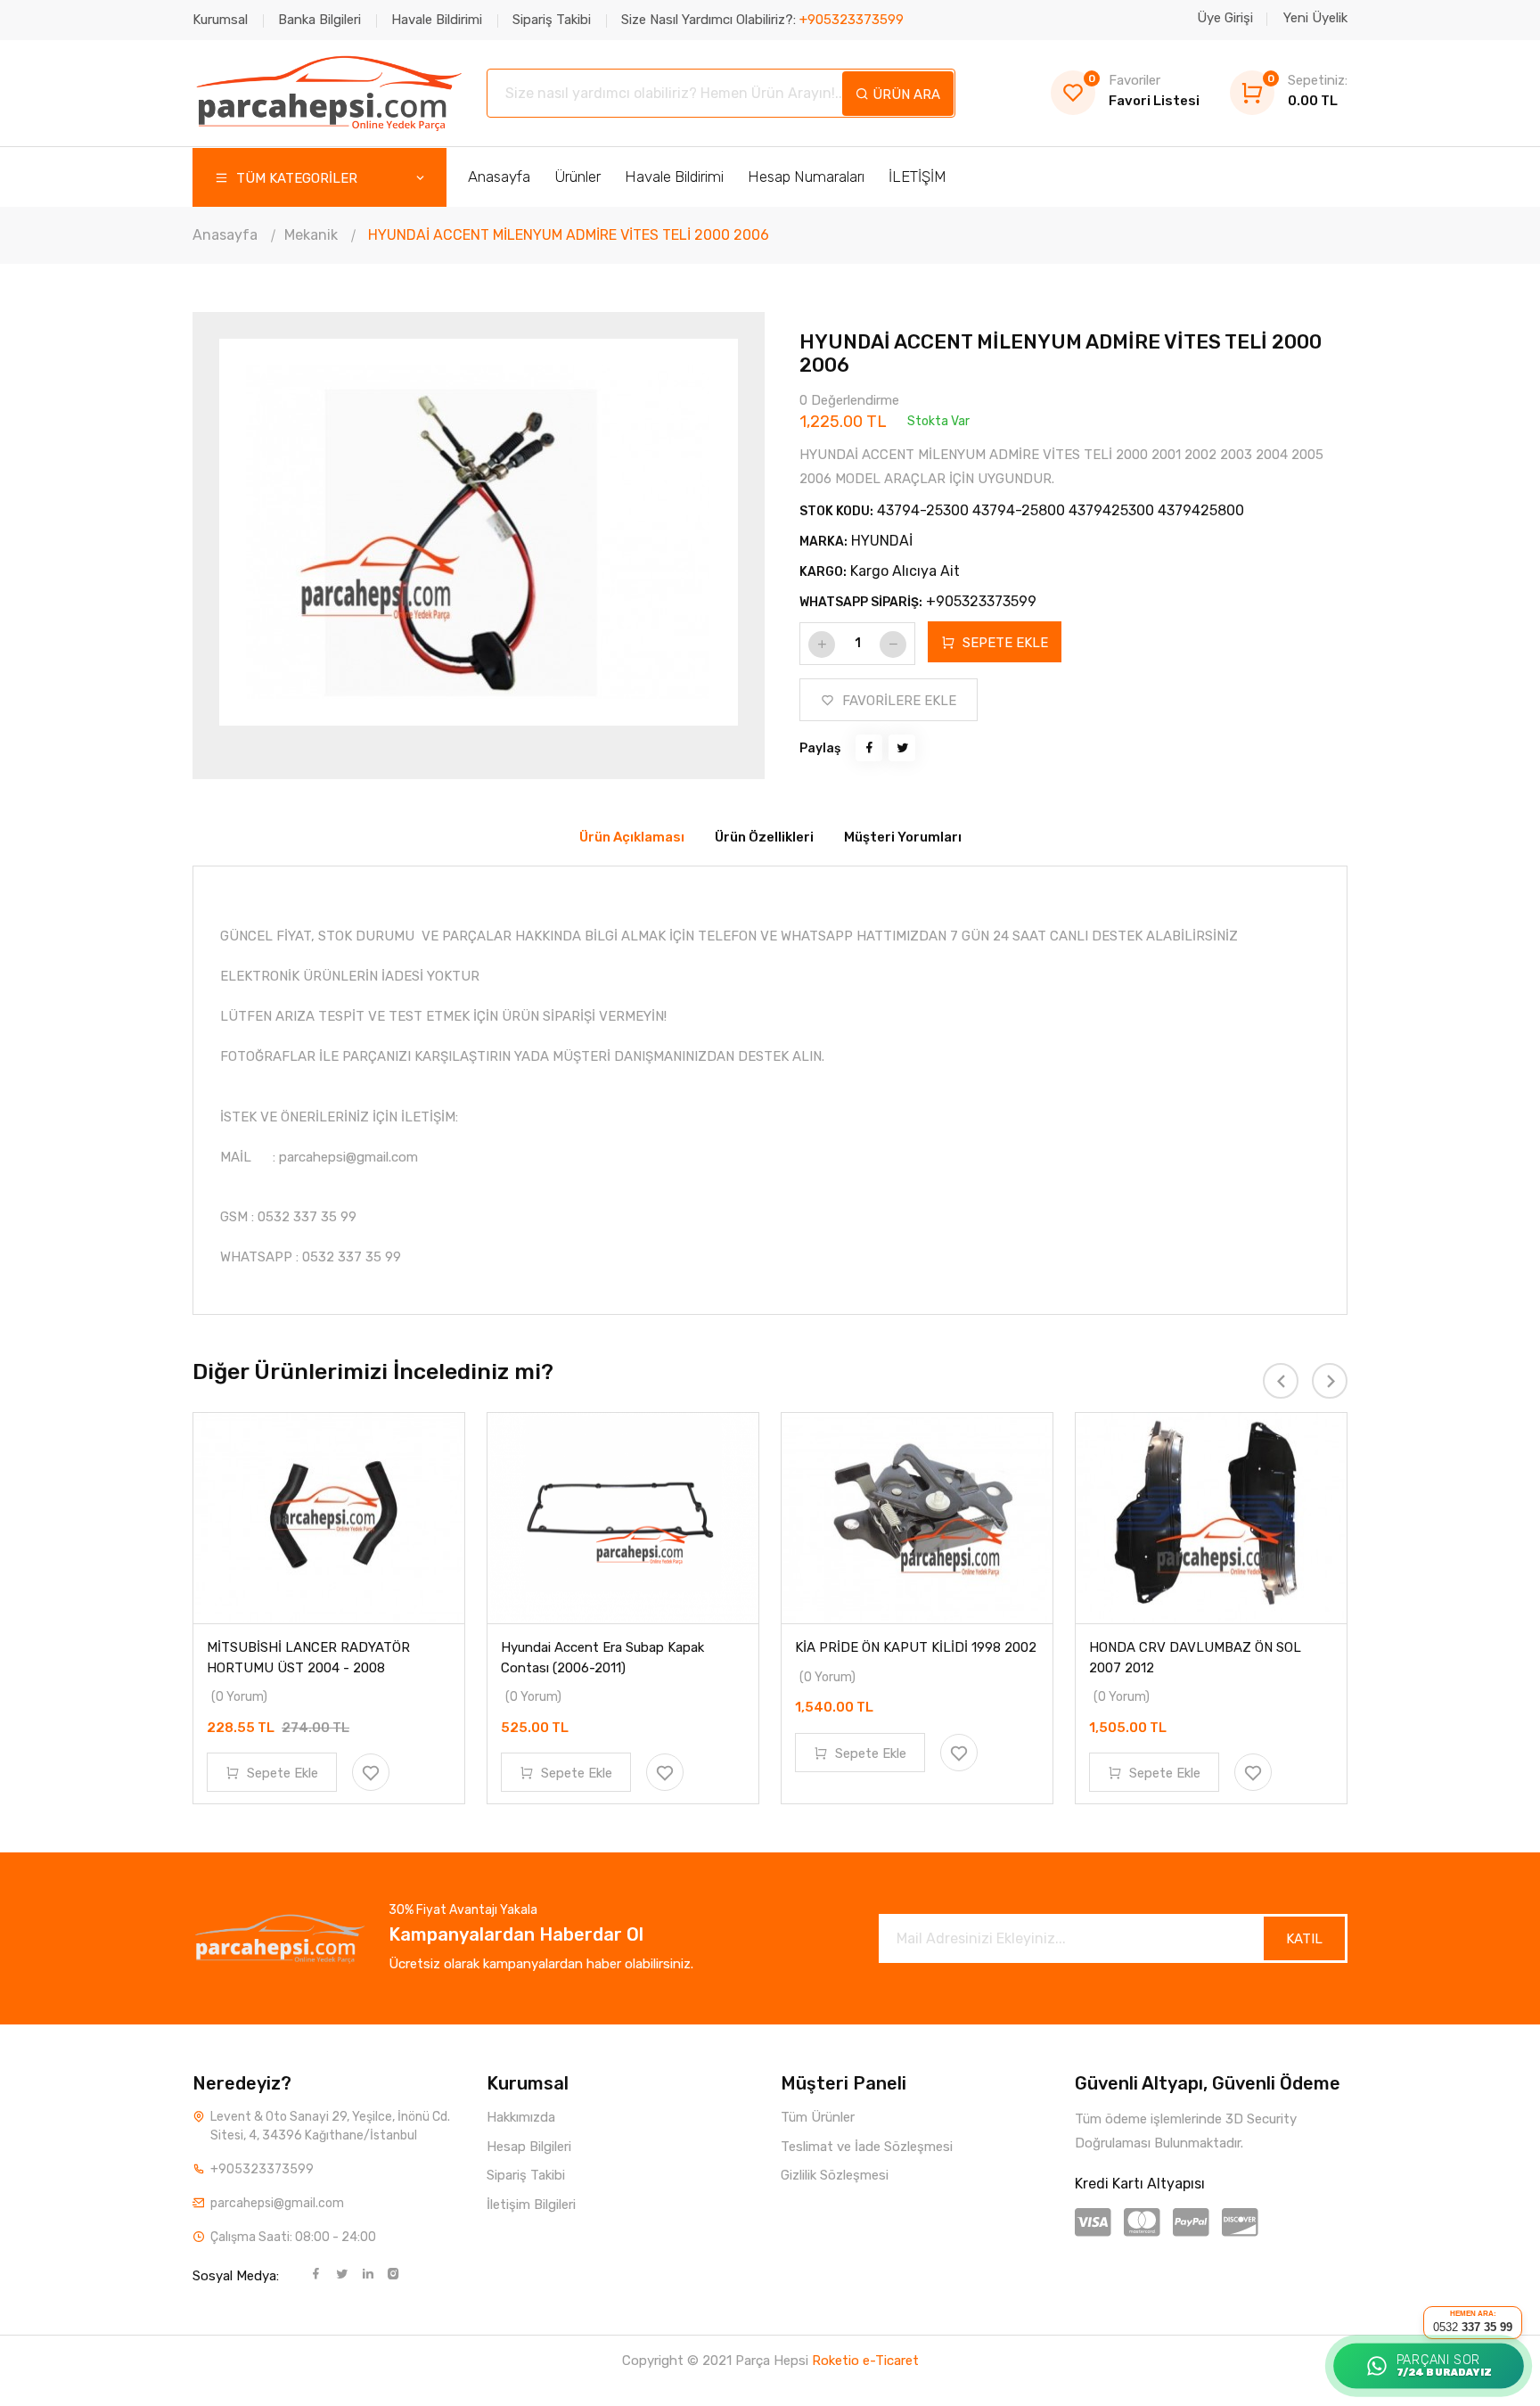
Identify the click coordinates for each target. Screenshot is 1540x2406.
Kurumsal (220, 20)
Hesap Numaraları (806, 177)
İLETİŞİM (917, 177)
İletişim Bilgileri (531, 2205)
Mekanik (311, 235)
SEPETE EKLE (1003, 643)
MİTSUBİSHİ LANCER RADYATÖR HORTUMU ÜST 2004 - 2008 (308, 1658)
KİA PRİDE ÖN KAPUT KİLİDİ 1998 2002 (916, 1647)
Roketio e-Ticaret (865, 2361)
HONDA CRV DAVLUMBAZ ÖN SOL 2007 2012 (1195, 1658)
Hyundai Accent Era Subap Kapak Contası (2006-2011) (602, 1658)
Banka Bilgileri (319, 20)
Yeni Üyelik (1315, 18)
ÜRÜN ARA (905, 94)
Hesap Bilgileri (529, 2147)
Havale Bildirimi (437, 20)
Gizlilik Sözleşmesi (835, 2175)
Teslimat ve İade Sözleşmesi (867, 2147)
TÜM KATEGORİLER (295, 178)
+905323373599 (981, 601)
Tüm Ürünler (818, 2117)
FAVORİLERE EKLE (897, 701)
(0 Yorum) (239, 1697)
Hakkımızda (521, 2117)
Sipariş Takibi (552, 20)
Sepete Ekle (281, 1773)
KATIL (1304, 1939)
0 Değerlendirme (849, 400)
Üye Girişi (1225, 18)
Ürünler (577, 177)
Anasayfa (499, 177)
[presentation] (277, 537)
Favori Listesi (1144, 90)
